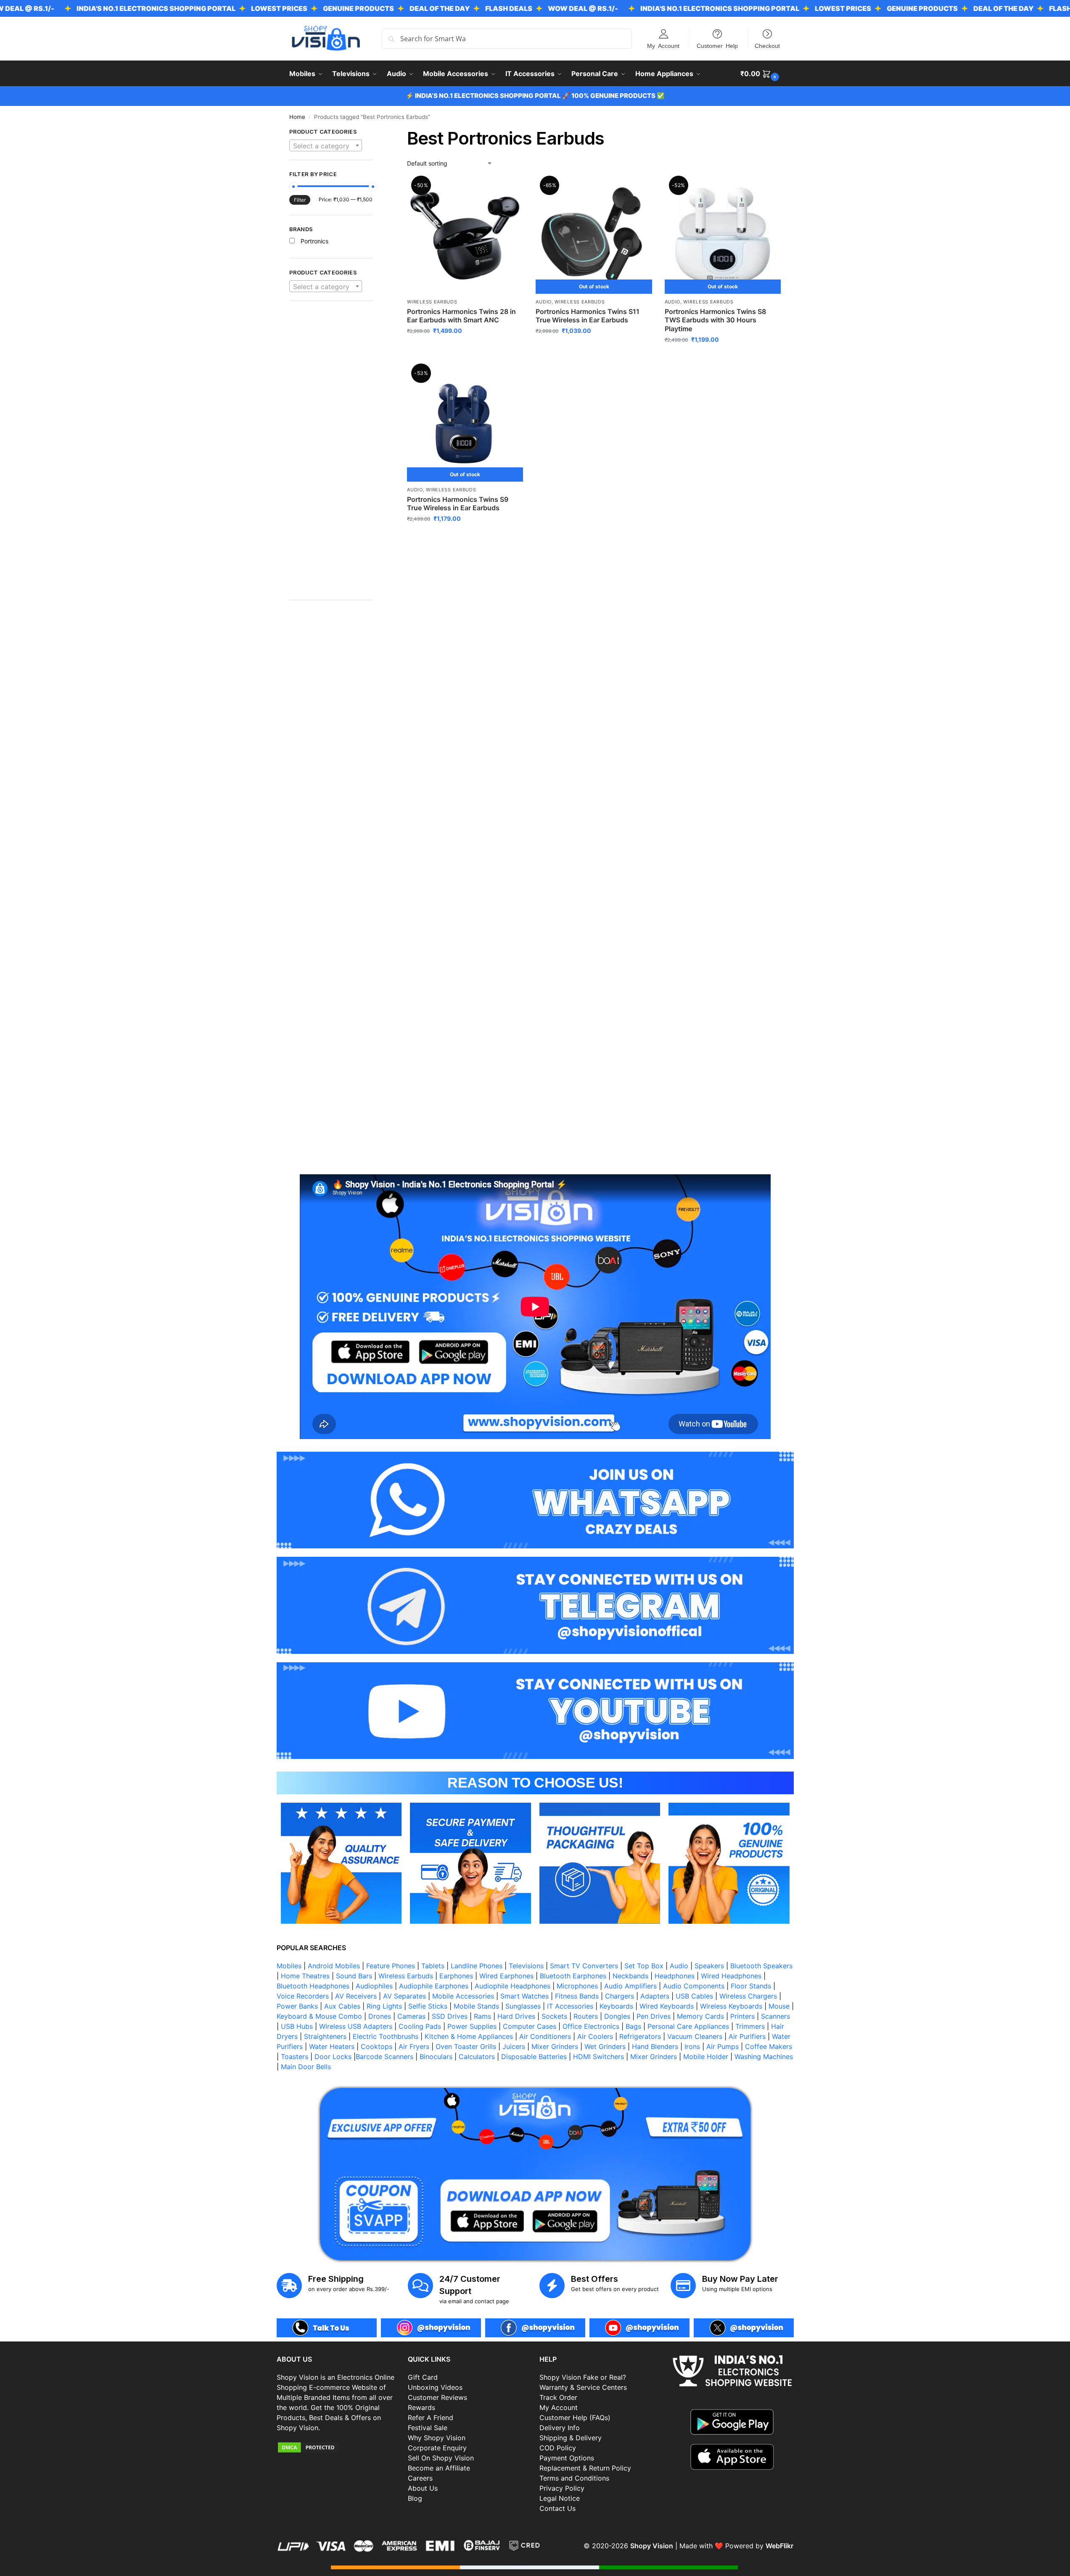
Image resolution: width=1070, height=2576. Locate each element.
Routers (586, 2016)
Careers (420, 2478)
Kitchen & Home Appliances (469, 2036)
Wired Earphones (506, 1976)
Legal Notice (560, 2498)
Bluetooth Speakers (761, 1966)
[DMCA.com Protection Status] (338, 2447)
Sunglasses (523, 2006)
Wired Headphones (731, 1976)
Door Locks (333, 2057)
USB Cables (694, 1996)
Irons (692, 2046)
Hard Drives (516, 2016)
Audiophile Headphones (513, 1986)
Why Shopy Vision (437, 2438)
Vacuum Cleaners (695, 2036)
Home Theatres (305, 1976)
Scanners (775, 2016)
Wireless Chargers (748, 1996)
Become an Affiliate (439, 2468)
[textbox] (326, 146)
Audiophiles (374, 1986)
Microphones (577, 1986)
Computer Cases (530, 2026)
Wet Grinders (605, 2046)
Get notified (594, 348)
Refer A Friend (431, 2418)
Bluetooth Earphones (573, 1976)
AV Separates (404, 1996)
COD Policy (558, 2448)
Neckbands (630, 1976)
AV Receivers (356, 1996)
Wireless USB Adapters (356, 2026)
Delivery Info (560, 2428)
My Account (663, 45)
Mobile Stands (476, 2006)
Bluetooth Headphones (313, 1986)
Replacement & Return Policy (585, 2468)
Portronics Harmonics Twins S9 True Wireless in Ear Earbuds (458, 504)
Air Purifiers (747, 2036)
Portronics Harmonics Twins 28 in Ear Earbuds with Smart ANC (461, 316)
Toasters (295, 2057)
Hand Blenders (655, 2046)
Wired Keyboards (667, 2006)
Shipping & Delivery (571, 2438)
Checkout (767, 45)
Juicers (514, 2046)
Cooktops (376, 2046)
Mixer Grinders (555, 2046)
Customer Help (717, 45)
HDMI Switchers (598, 2057)
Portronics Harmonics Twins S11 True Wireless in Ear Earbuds (588, 316)
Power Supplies (472, 2026)
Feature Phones (391, 1966)
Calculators (477, 2057)
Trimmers (750, 2026)
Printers (742, 2016)
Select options (465, 348)
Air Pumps (723, 2046)
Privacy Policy (562, 2488)
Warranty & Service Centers (583, 2387)
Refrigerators (640, 2036)
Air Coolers (595, 2036)
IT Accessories (570, 2006)
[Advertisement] (331, 455)
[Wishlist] (510, 190)
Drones (380, 2016)
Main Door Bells (307, 2067)
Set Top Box (644, 1966)
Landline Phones (477, 1966)
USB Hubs (297, 2026)
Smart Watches (524, 1996)
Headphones (675, 1976)
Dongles (617, 2016)
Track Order (558, 2397)
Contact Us (557, 2508)
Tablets (433, 1966)
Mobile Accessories (463, 1996)
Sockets (554, 2016)
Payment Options (567, 2458)
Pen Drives (654, 2016)
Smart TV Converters (584, 1966)
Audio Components (694, 1986)
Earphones (456, 1976)
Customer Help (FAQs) (575, 2418)
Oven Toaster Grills (466, 2046)
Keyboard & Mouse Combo (319, 2016)
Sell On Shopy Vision (441, 2458)
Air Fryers (414, 2046)
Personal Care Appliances (688, 2026)
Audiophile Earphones (434, 1986)
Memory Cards (700, 2016)
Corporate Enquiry (437, 2448)
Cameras (411, 2016)
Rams (482, 2016)
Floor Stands (751, 1986)
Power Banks (297, 2006)
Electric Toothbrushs (386, 2036)
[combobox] (326, 145)
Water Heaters (332, 2046)
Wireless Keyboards (731, 2006)
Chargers (620, 1996)
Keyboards (616, 2006)
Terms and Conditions (574, 2478)
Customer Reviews (437, 2397)
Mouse (779, 2006)
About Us (423, 2488)
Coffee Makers (769, 2046)
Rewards (421, 2407)
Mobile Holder (706, 2057)
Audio (544, 302)
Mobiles (289, 1966)
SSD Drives (450, 2016)
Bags (633, 2026)
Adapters (655, 1996)
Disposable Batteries (534, 2057)
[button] (761, 74)
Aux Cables (342, 2006)
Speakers (709, 1966)
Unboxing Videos (435, 2387)
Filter (300, 200)
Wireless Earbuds (432, 302)
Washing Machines (764, 2057)
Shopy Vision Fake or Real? (583, 2377)
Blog (415, 2498)
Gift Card (423, 2377)
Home (297, 117)
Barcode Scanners (384, 2057)
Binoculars (436, 2057)
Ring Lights (384, 2006)
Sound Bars (354, 1976)
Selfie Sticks (428, 2006)
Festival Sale (428, 2428)
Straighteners (325, 2036)
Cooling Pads (420, 2026)
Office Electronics (591, 2026)
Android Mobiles (334, 1966)
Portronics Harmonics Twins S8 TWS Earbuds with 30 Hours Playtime (715, 320)
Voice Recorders (303, 1996)
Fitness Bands (577, 1996)
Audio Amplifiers (630, 1986)
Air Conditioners (545, 2036)
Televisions (526, 1966)
